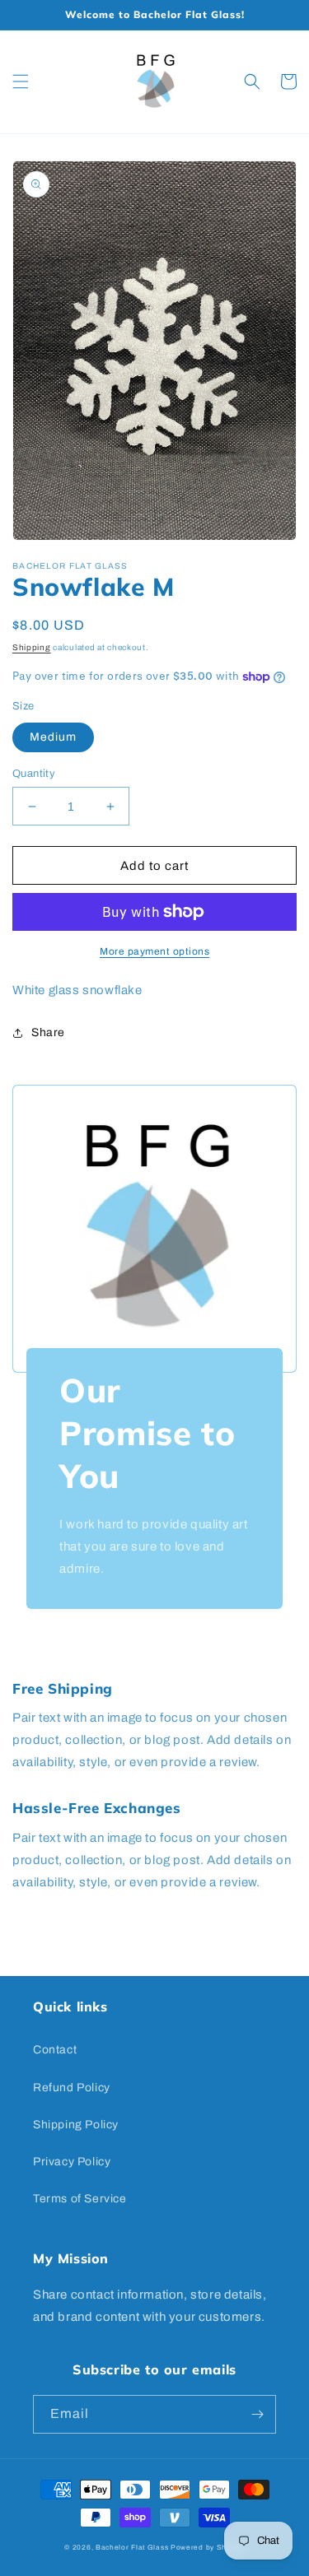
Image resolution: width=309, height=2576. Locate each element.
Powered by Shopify (208, 2548)
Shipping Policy (76, 2125)
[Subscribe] (257, 2414)
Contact (55, 2050)
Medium (53, 737)
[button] (21, 81)
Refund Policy (72, 2088)
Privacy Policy (72, 2162)
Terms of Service (80, 2199)
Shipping (32, 647)
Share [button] (48, 1032)
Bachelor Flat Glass (132, 2548)
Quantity (34, 774)
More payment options (154, 951)
